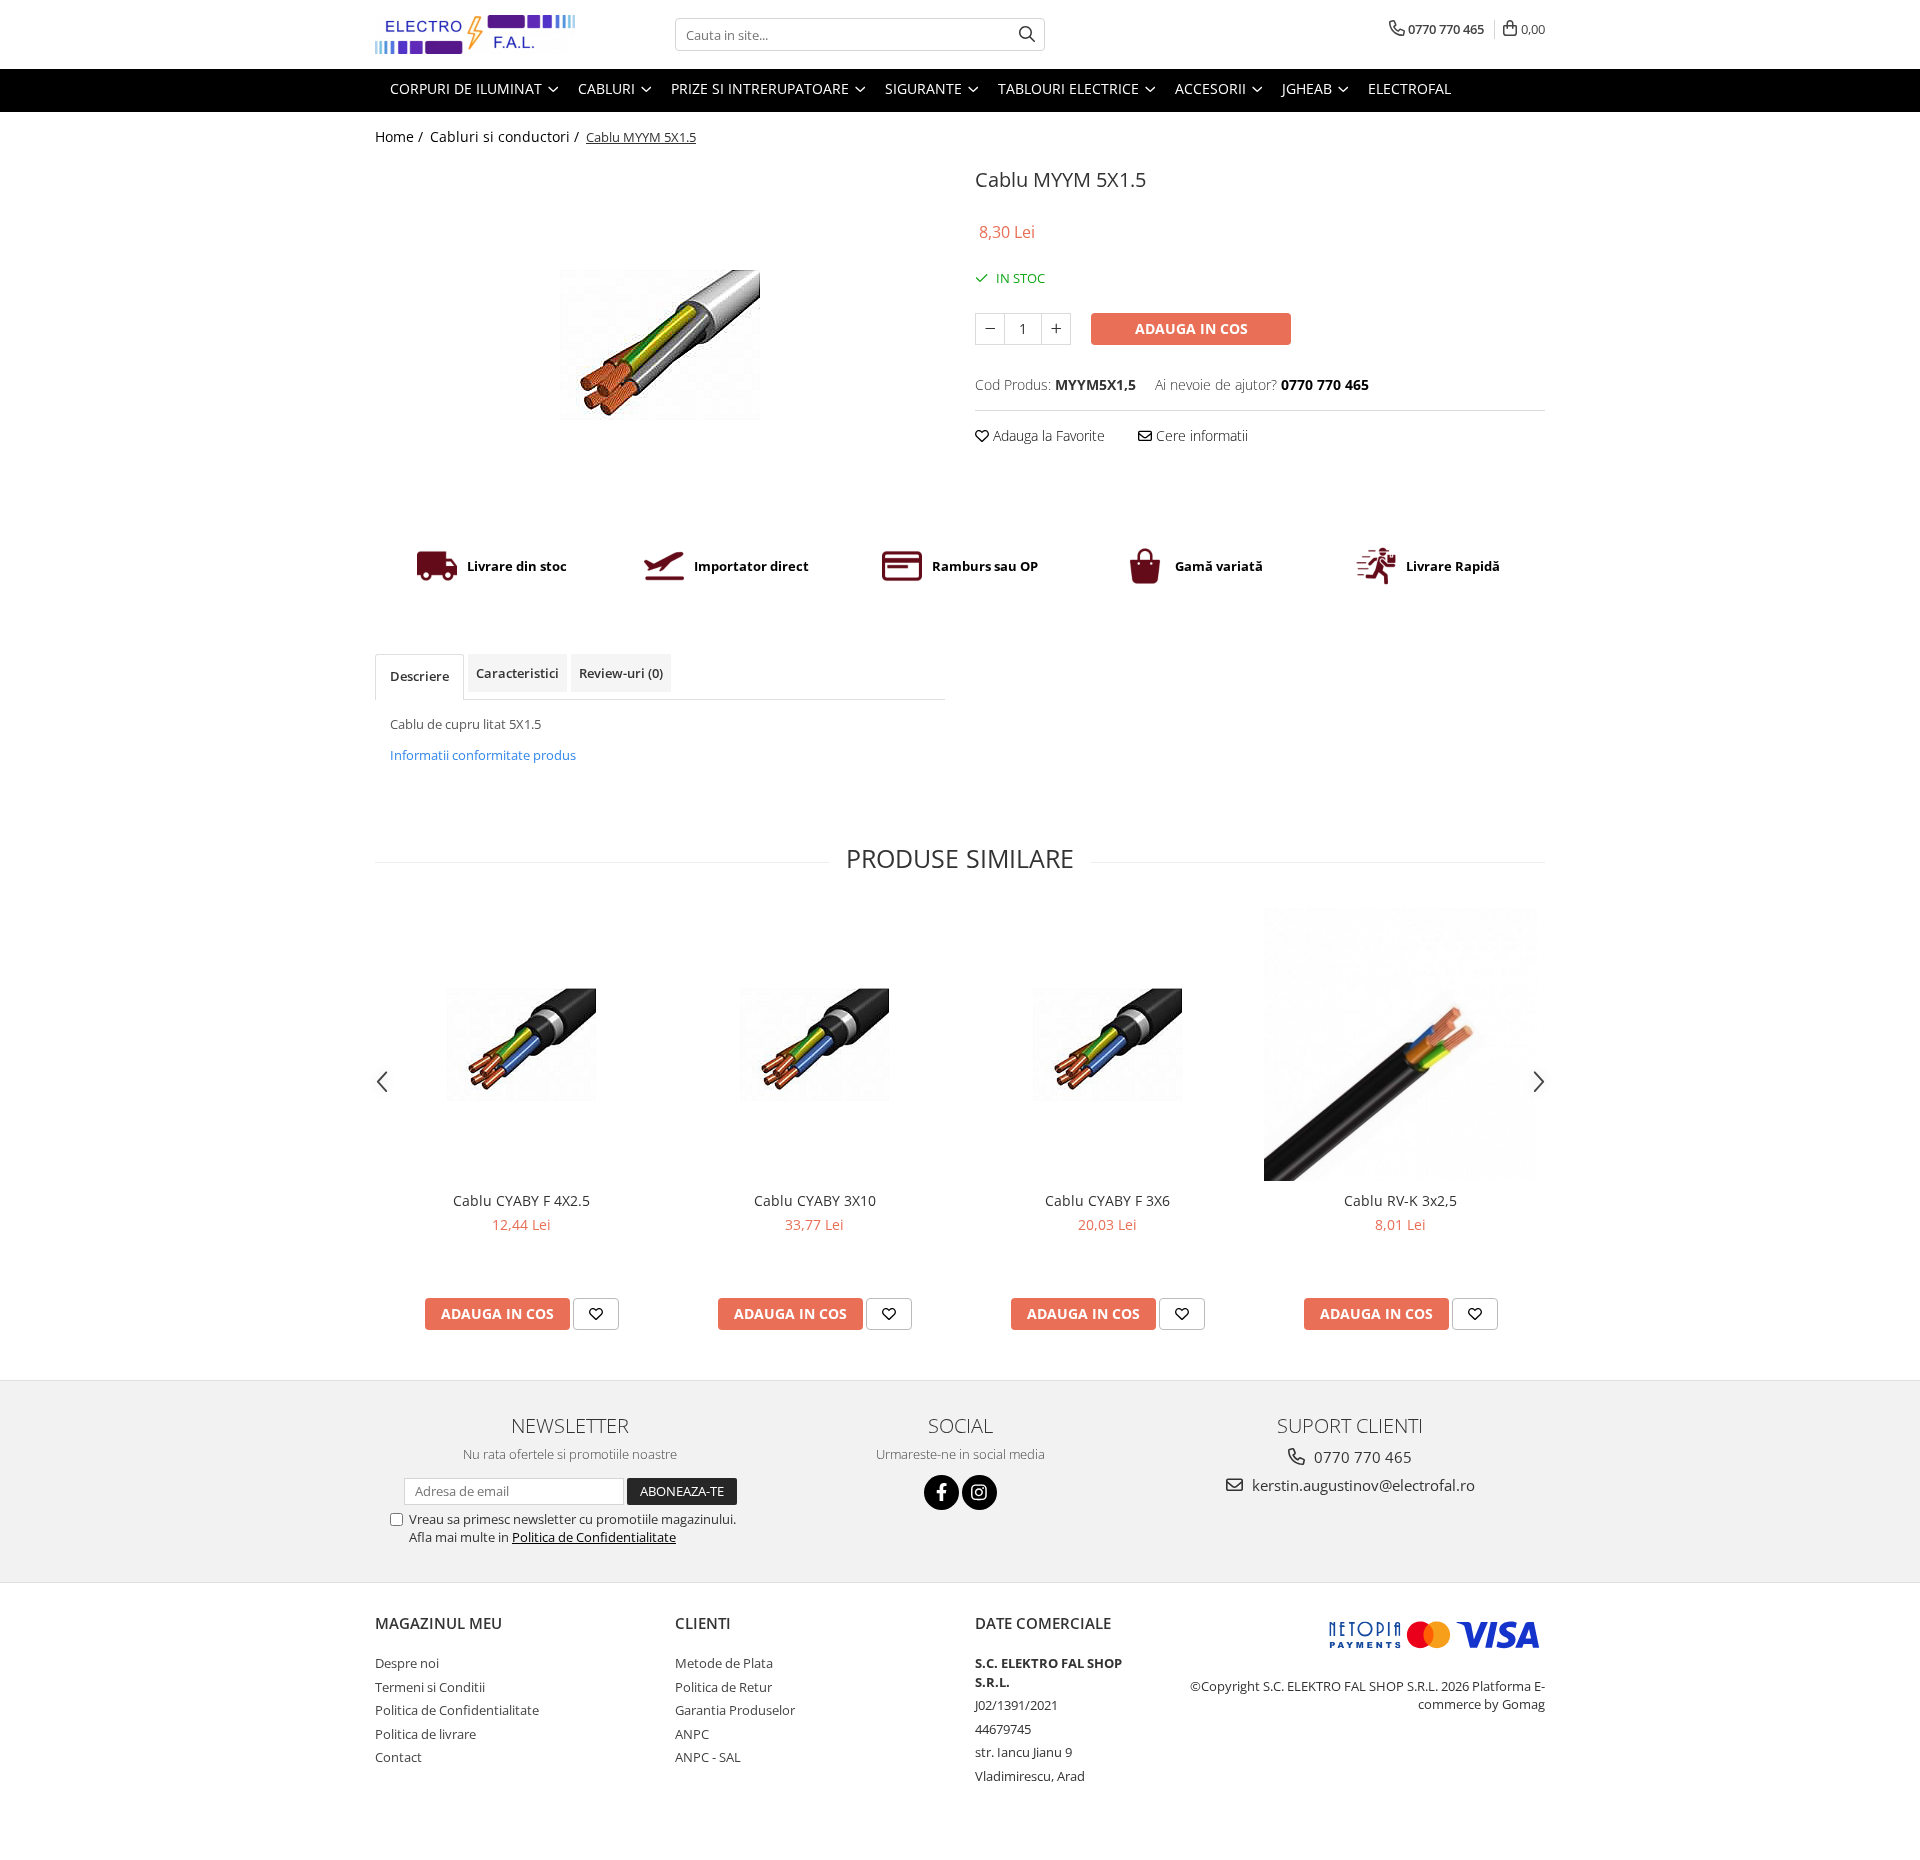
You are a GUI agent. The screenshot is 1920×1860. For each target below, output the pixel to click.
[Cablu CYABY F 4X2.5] (521, 1044)
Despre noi (407, 1663)
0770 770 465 (1361, 1457)
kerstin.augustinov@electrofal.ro (1361, 1485)
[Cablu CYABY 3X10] (814, 1044)
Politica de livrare (425, 1734)
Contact (398, 1757)
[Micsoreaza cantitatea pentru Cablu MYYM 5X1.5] (990, 329)
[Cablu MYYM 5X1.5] (660, 345)
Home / (401, 136)
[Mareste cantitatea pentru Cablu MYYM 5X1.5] (1056, 329)
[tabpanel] (660, 345)
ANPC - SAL (708, 1757)
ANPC (692, 1734)
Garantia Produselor (735, 1710)
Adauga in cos (1191, 328)
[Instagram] (979, 1492)
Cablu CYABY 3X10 (815, 1200)
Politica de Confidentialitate (594, 1537)
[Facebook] (941, 1492)
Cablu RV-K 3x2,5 (1400, 1200)
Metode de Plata (724, 1663)
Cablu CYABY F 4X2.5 (521, 1200)
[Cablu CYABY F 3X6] (1107, 1044)
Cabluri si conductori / (506, 136)
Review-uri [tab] (621, 673)
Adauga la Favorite (1047, 435)
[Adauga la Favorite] (596, 1314)
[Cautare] (1027, 34)
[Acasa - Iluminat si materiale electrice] (475, 34)
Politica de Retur (723, 1687)
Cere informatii (1200, 435)
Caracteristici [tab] (517, 673)
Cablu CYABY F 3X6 (1107, 1200)
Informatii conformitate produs (483, 755)
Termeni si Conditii (430, 1687)
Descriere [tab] (419, 676)
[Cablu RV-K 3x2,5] (1400, 1044)
